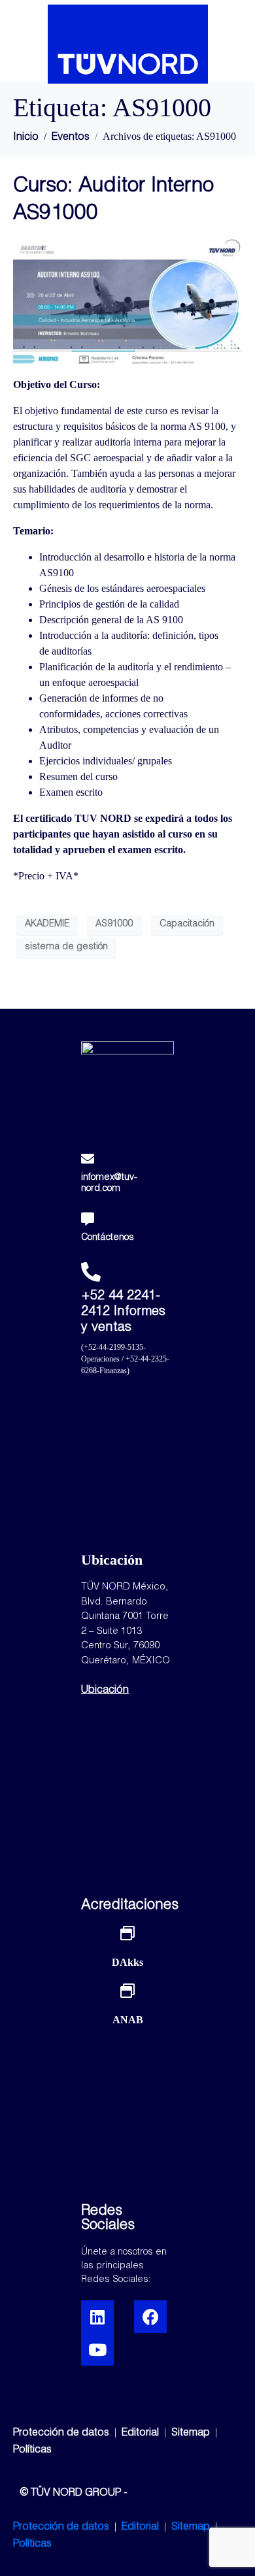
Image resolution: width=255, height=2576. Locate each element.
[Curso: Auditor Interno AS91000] (127, 302)
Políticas (32, 2451)
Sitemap (191, 2434)
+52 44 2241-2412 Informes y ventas (123, 1312)
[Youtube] (97, 2349)
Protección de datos (61, 2434)
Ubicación (105, 1691)
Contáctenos (108, 1238)
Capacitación (187, 924)
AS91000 (114, 924)
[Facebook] (150, 2317)
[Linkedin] (97, 2317)
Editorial (142, 2434)
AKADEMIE (47, 924)
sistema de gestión (66, 947)
